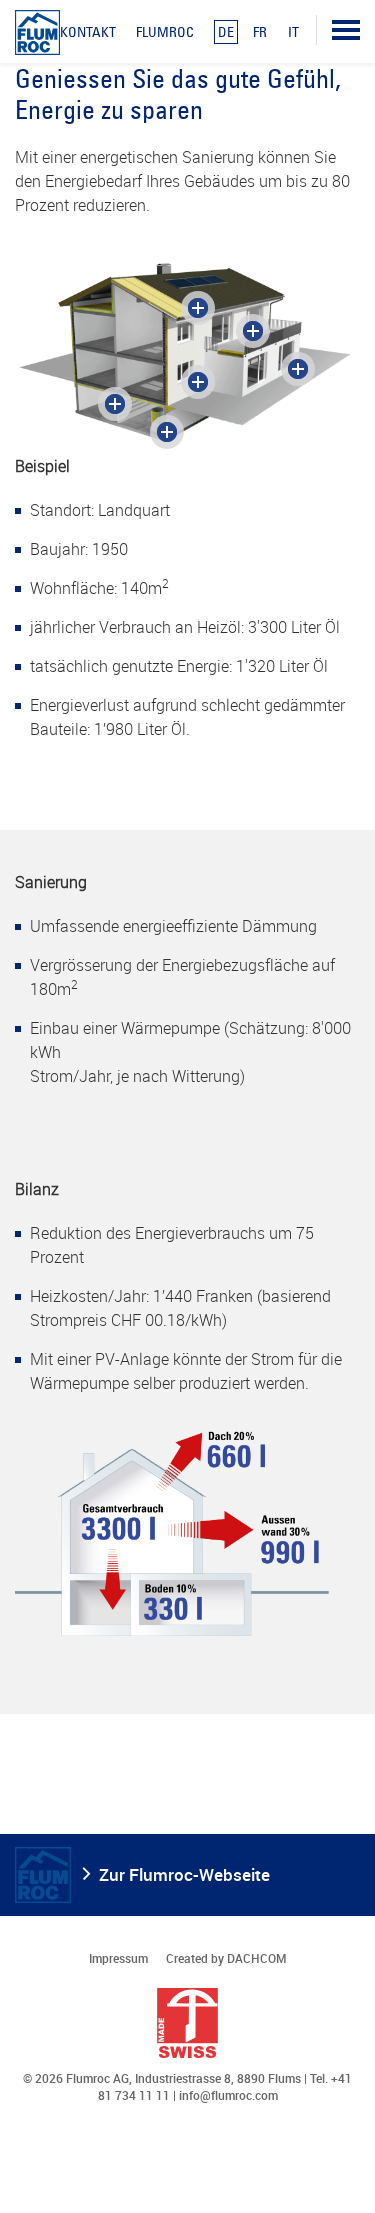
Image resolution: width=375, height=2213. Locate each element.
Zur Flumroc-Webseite (184, 1874)
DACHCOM (257, 1958)
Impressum (118, 1958)
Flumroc (165, 32)
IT (293, 32)
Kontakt (88, 32)
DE (226, 32)
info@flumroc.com (228, 2095)
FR (260, 32)
